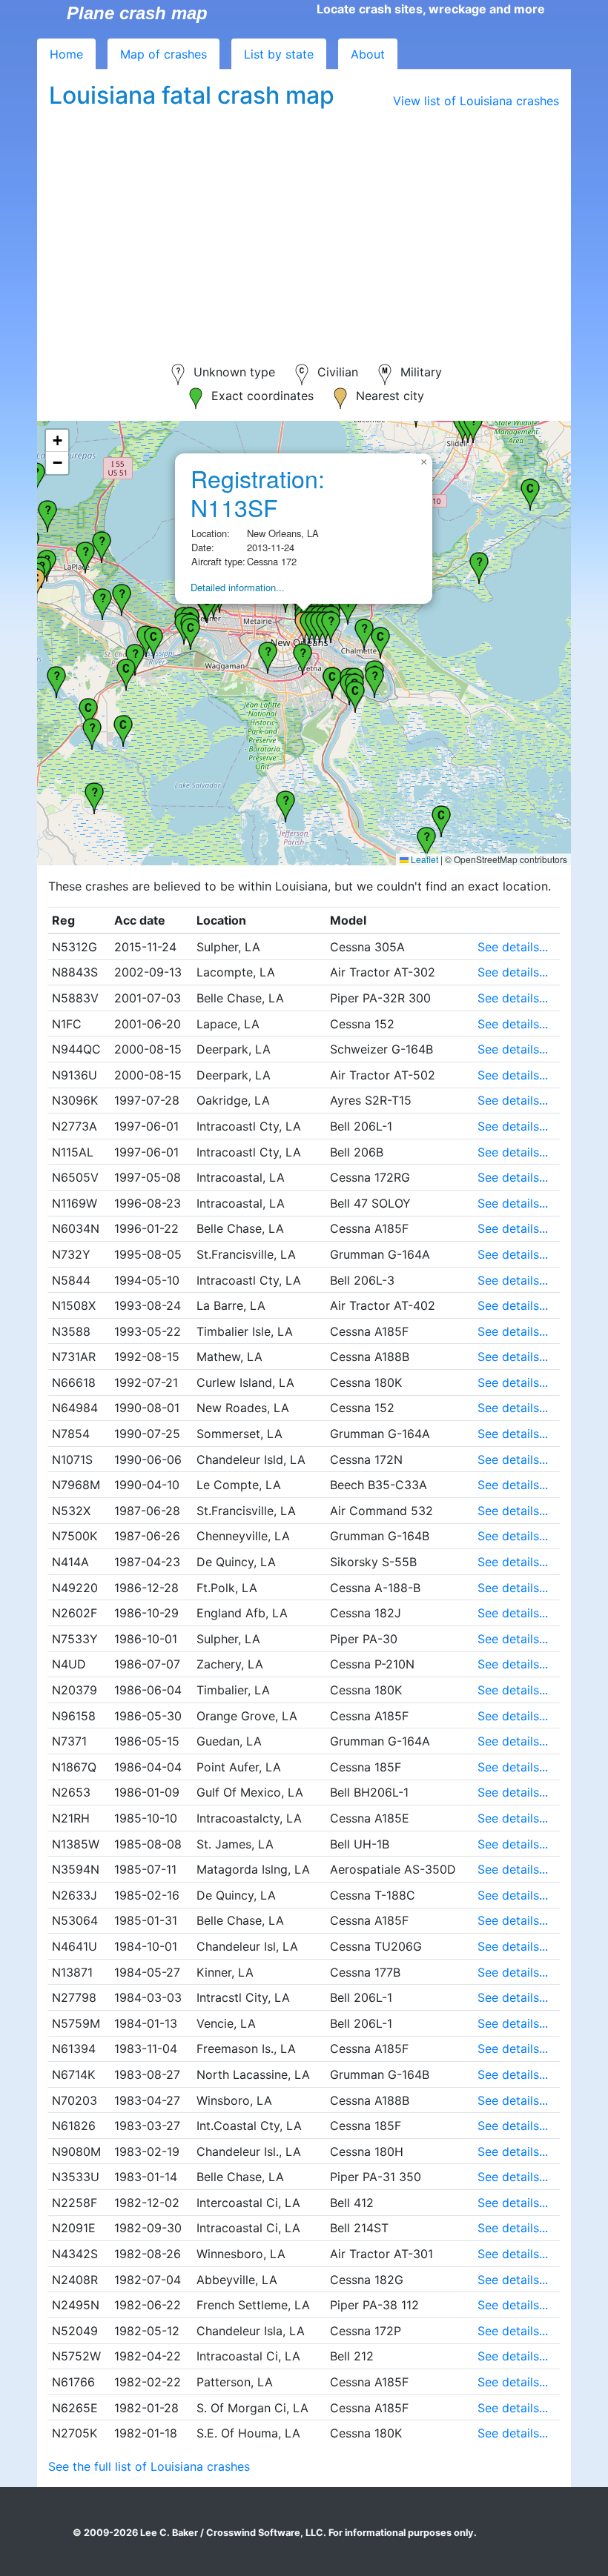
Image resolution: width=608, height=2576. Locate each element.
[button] (126, 673)
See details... (513, 947)
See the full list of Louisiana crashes (149, 2466)
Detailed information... (238, 587)
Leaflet (423, 859)
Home (66, 54)
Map (163, 54)
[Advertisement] (304, 227)
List (279, 54)
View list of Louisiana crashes (476, 101)
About (368, 54)
